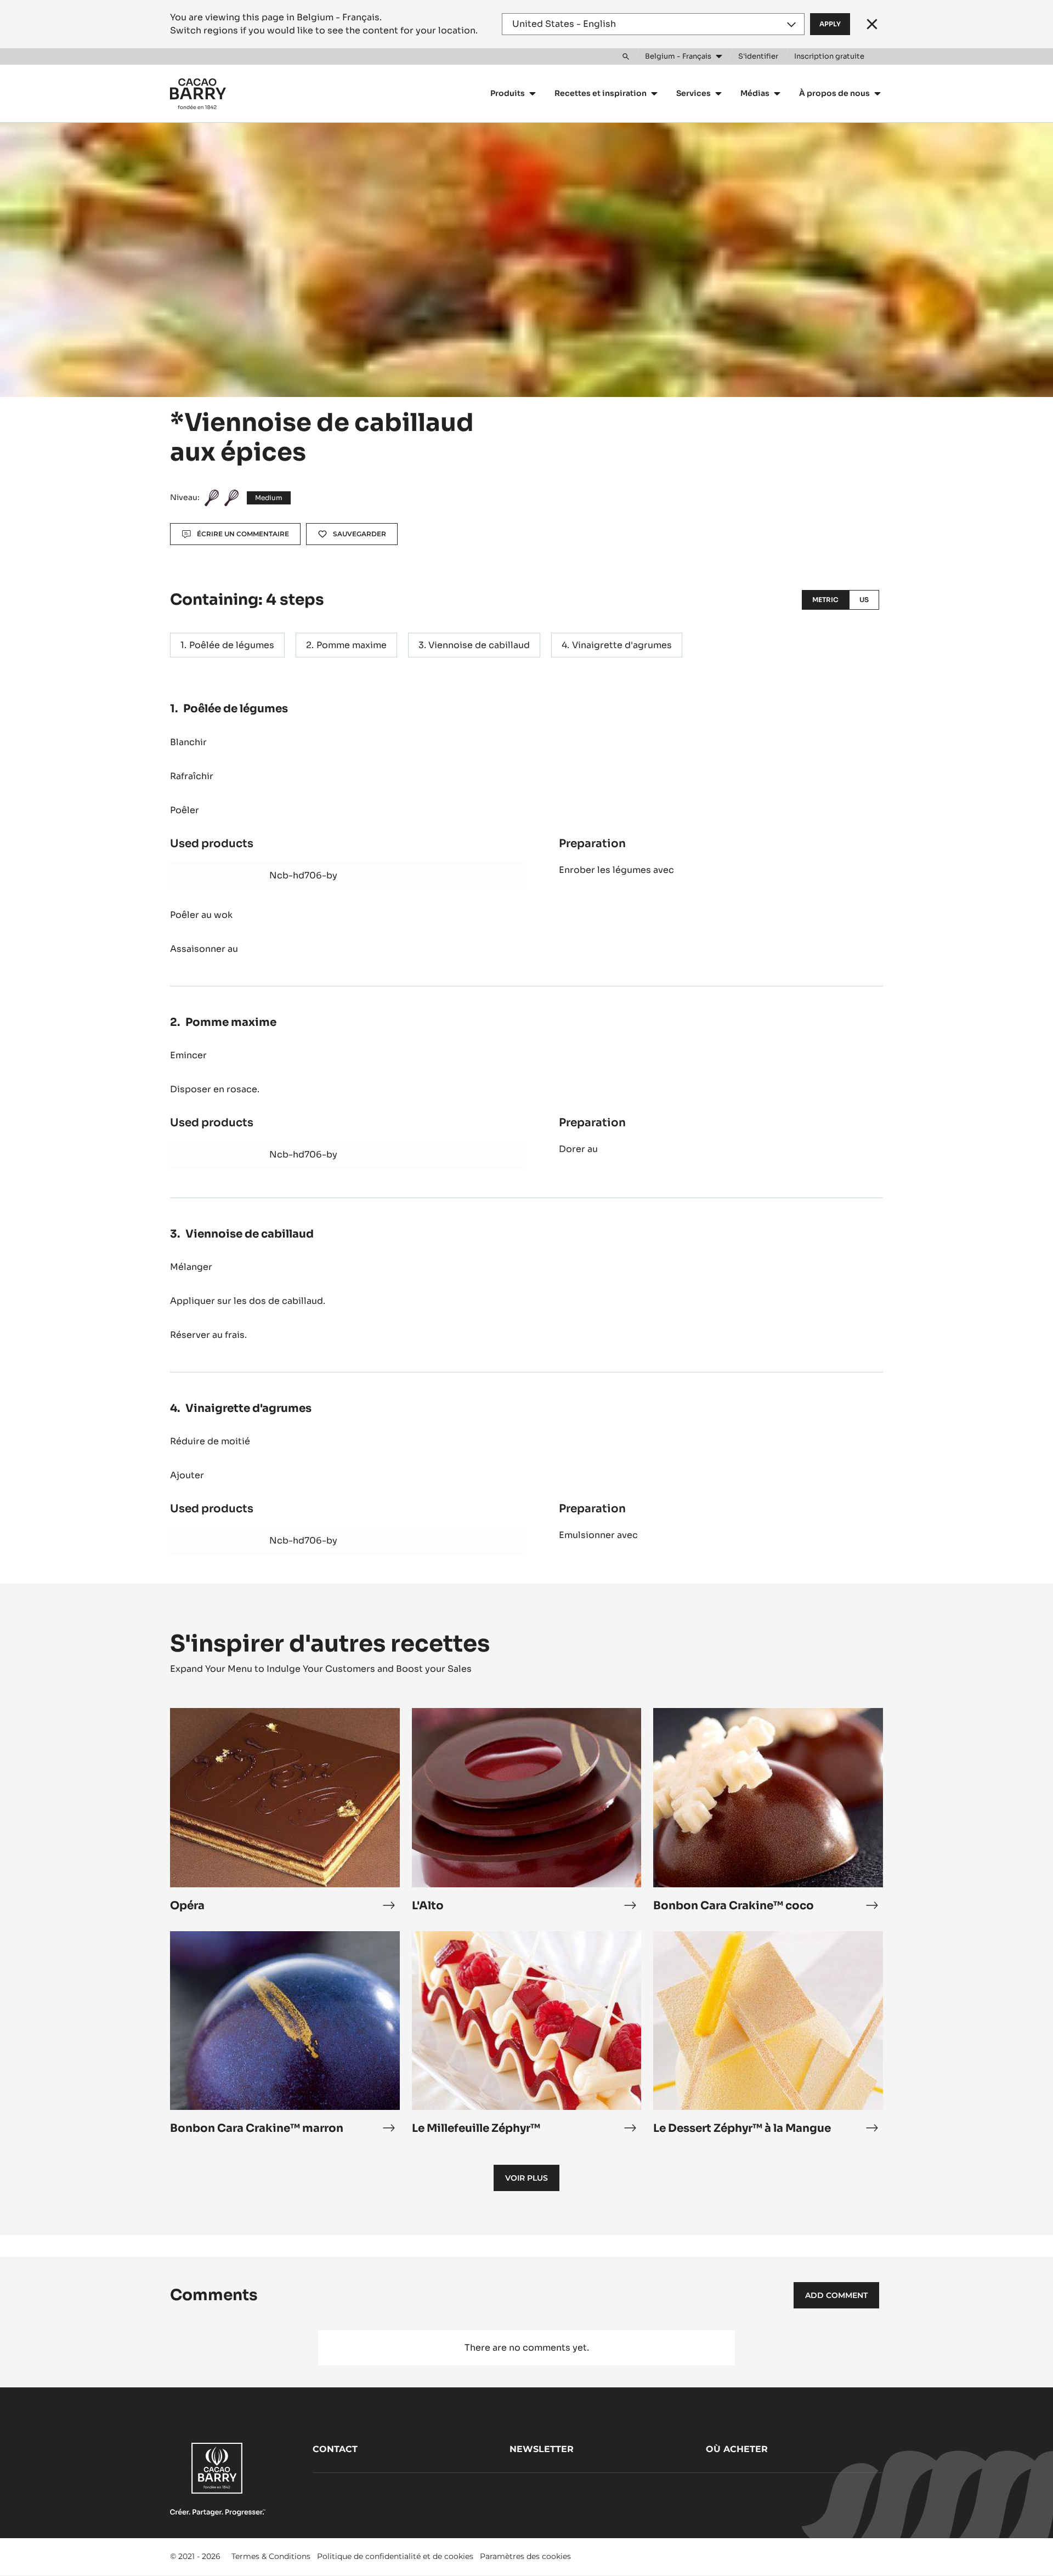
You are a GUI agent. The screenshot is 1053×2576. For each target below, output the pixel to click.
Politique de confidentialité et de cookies (395, 2556)
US (864, 600)
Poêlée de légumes (232, 645)
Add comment (836, 2295)
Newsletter (542, 2449)
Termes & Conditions (271, 2556)
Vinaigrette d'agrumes (622, 645)
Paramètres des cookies (525, 2556)
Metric (825, 600)
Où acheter (737, 2449)
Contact (335, 2449)
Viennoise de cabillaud (479, 645)
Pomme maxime (352, 645)
